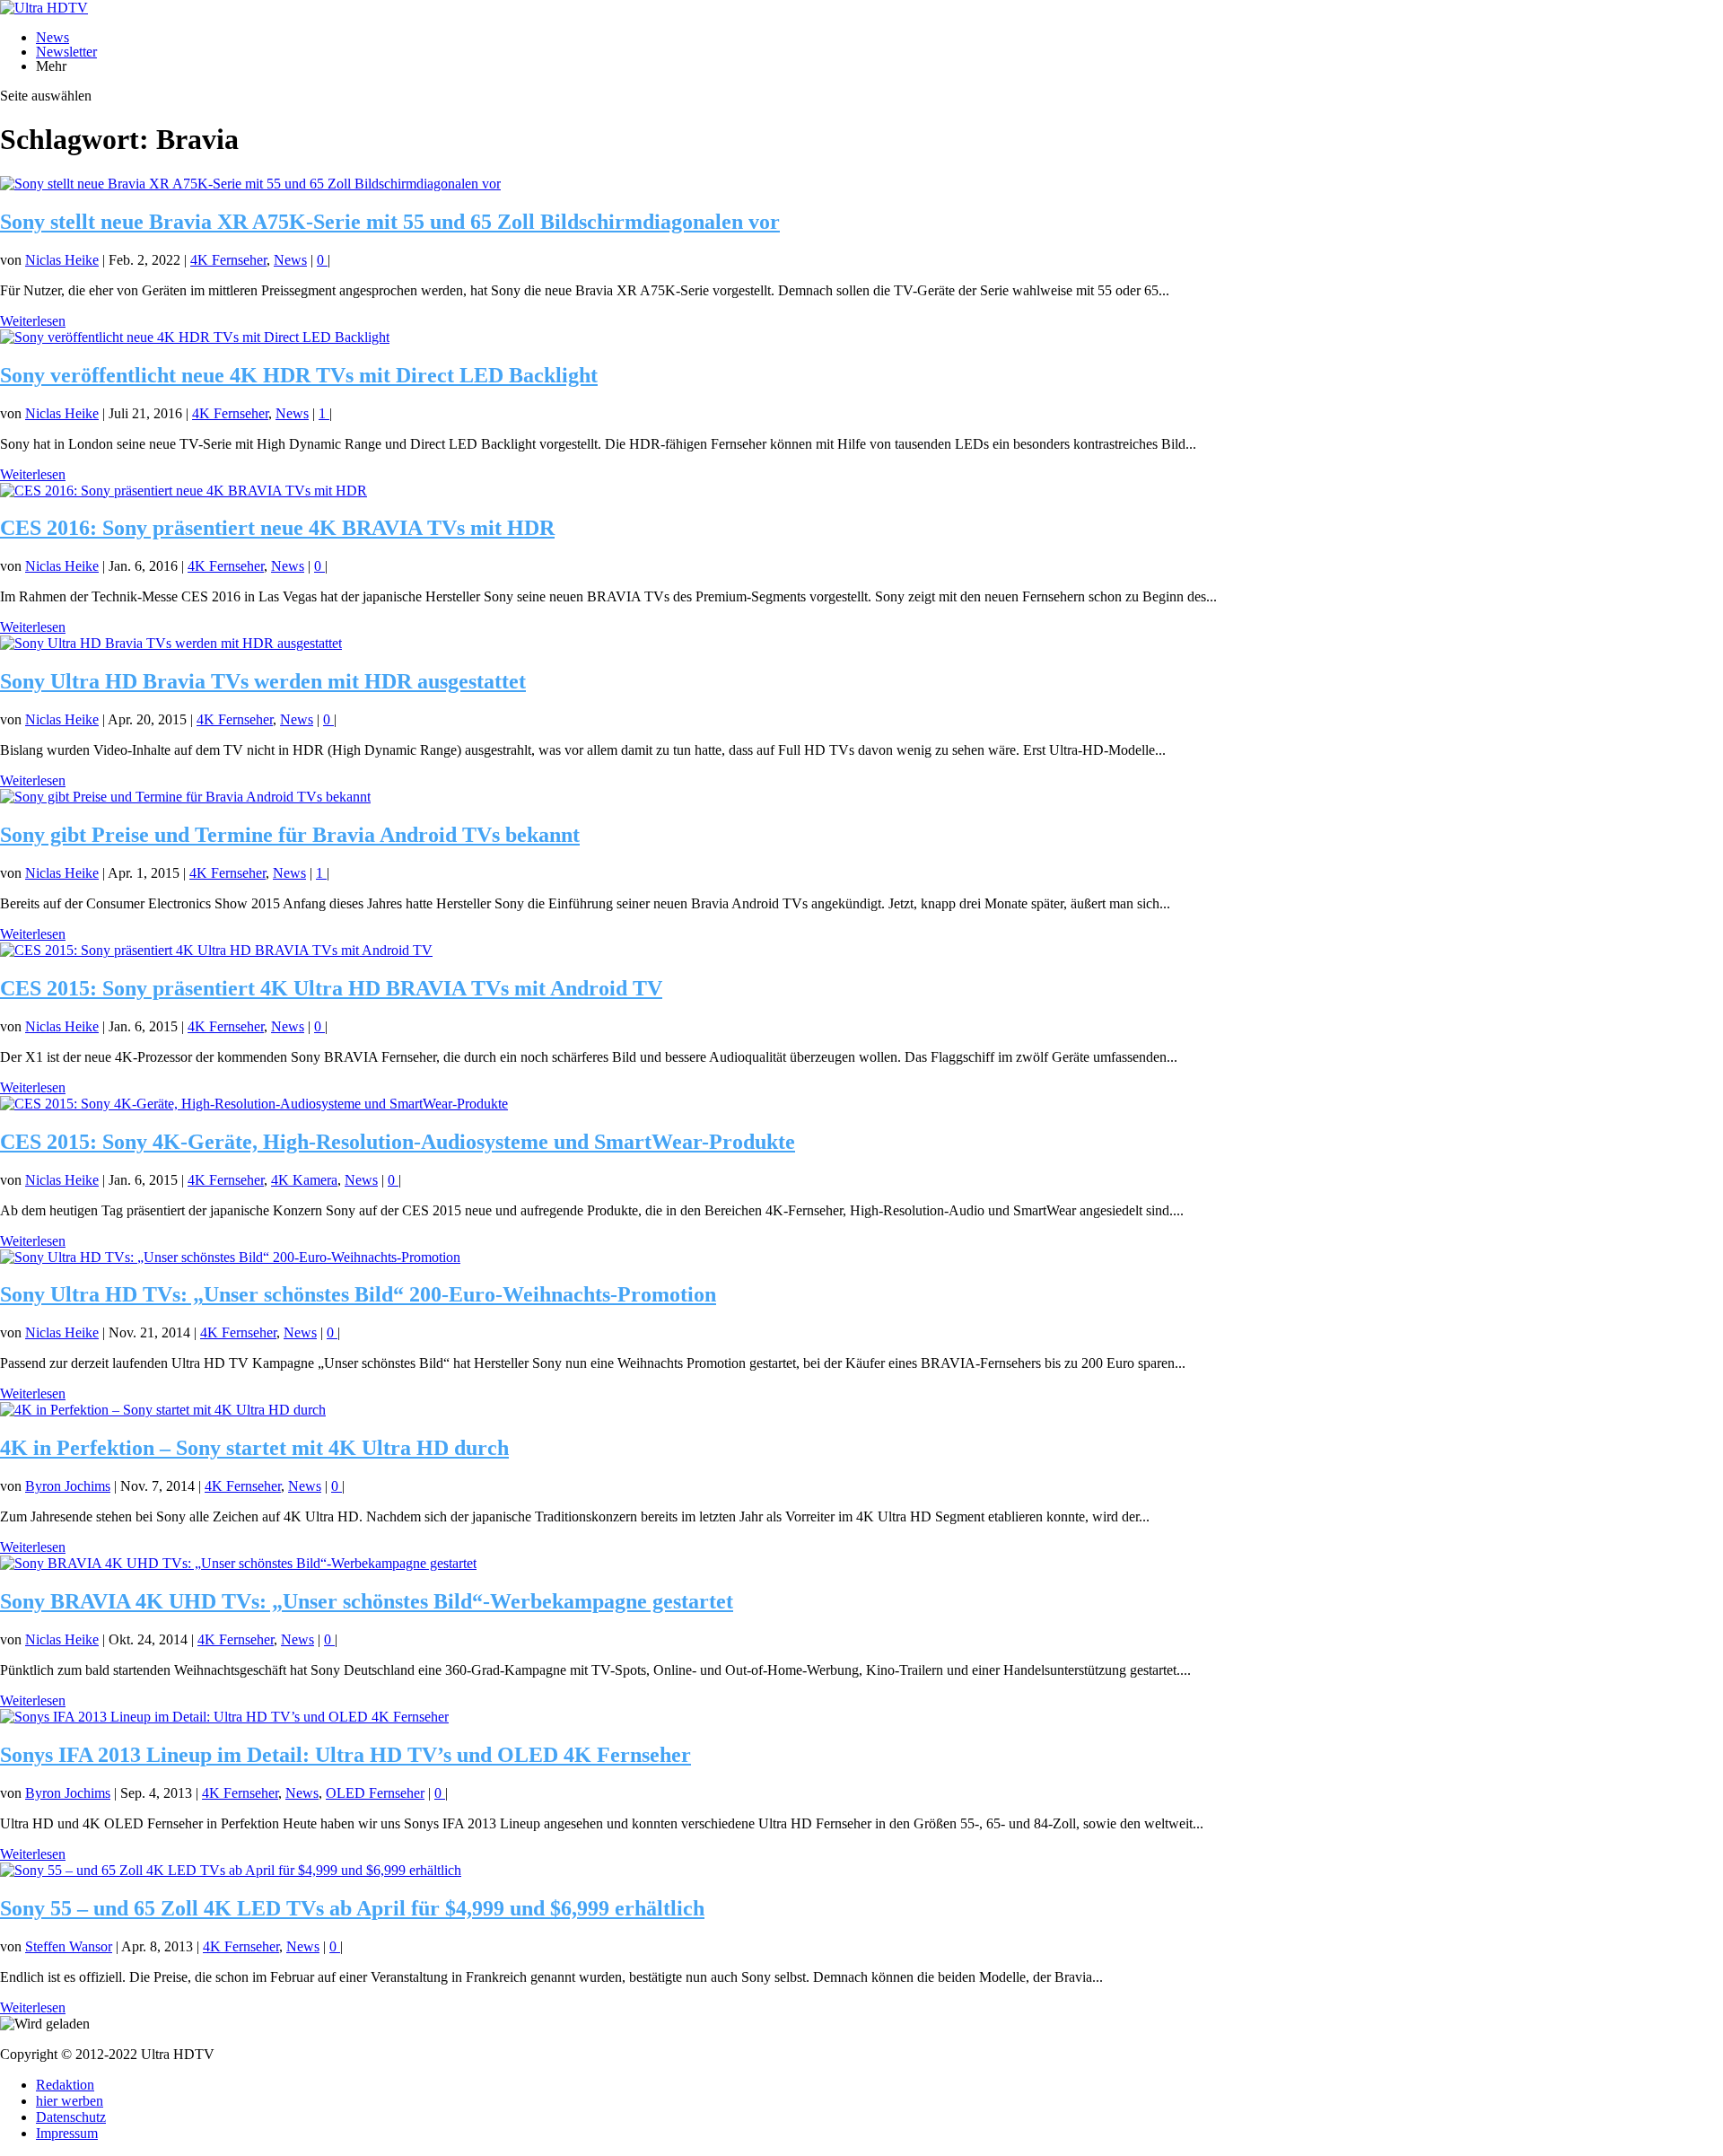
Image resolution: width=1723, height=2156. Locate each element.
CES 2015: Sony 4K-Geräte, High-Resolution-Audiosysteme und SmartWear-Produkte (398, 1142)
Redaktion (65, 2085)
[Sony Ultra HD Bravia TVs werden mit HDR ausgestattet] (171, 643)
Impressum (67, 2133)
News (52, 37)
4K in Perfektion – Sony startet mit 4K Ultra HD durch (254, 1448)
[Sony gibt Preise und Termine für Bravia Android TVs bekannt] (185, 797)
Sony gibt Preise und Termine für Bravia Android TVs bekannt (290, 835)
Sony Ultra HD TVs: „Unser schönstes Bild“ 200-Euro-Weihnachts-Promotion (358, 1294)
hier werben (70, 2101)
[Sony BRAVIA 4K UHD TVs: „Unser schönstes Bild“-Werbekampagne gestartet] (238, 1563)
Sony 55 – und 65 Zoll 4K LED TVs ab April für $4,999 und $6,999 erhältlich (352, 1908)
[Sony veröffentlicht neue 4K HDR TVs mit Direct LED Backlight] (195, 337)
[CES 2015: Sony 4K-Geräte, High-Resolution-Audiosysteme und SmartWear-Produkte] (254, 1104)
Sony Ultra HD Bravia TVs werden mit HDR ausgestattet (263, 681)
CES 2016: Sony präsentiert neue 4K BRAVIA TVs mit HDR (277, 528)
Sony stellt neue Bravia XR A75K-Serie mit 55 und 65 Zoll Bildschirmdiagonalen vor (390, 222)
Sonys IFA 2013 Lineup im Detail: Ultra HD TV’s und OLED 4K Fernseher (345, 1755)
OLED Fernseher (375, 1793)
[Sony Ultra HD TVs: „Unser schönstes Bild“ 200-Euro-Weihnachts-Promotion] (230, 1257)
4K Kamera (304, 1180)
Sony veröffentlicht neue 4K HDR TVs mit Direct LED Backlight (299, 375)
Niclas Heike (62, 260)
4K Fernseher (228, 260)
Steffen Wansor (69, 1946)
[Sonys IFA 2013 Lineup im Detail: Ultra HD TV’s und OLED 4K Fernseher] (224, 1717)
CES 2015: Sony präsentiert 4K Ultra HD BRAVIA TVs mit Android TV (331, 988)
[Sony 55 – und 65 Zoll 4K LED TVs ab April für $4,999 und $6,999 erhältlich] (231, 1870)
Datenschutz (71, 2117)
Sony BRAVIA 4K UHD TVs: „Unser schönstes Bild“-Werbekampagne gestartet (367, 1601)
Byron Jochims (68, 1486)
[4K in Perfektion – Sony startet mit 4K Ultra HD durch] (163, 1410)
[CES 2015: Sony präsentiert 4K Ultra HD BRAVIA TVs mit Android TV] (216, 950)
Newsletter (66, 52)
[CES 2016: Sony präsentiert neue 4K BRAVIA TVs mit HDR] (184, 491)
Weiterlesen (33, 321)
